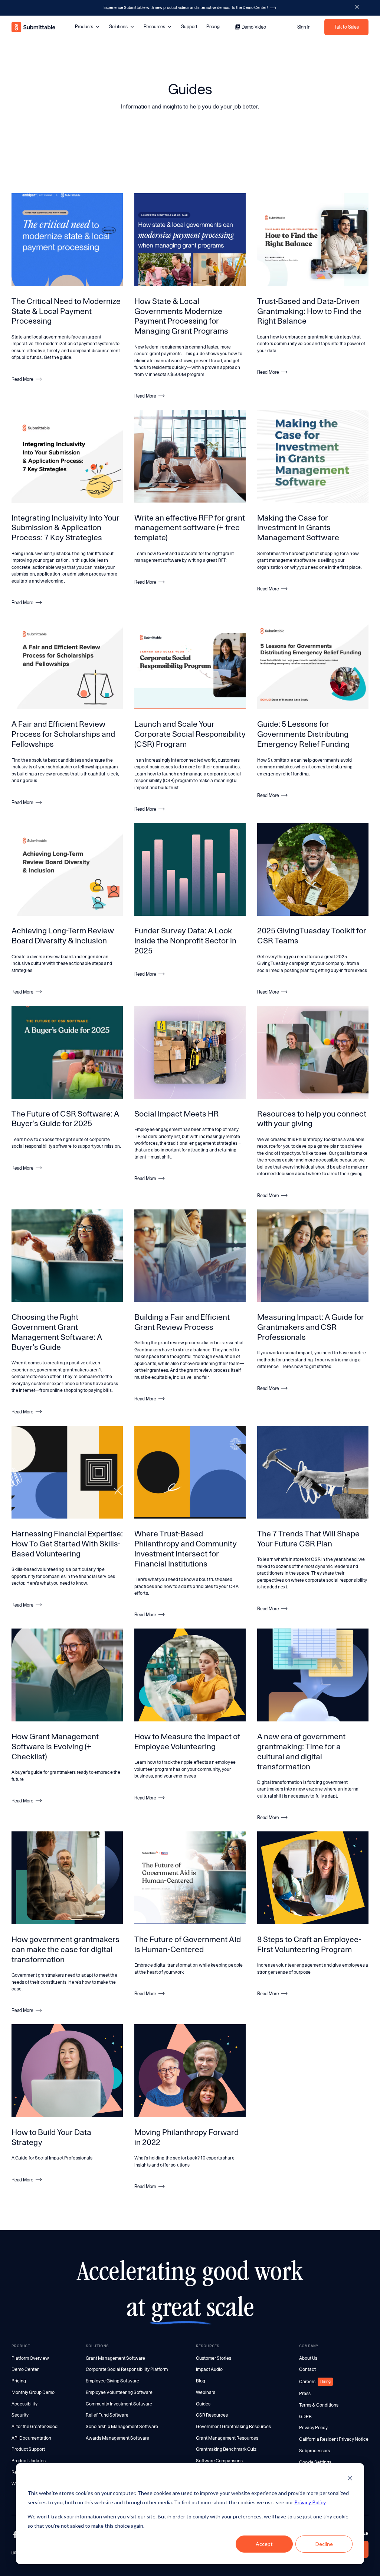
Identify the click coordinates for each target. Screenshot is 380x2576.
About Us (308, 2358)
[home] (34, 27)
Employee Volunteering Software (119, 2392)
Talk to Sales (347, 27)
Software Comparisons (219, 2461)
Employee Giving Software (112, 2381)
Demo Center (25, 2369)
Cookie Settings (315, 2462)
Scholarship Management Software (122, 2427)
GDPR (305, 2417)
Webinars (206, 2392)
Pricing (213, 27)
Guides (203, 2404)
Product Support (28, 2449)
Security (20, 2415)
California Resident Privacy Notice (334, 2439)
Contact (307, 2369)
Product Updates (29, 2461)
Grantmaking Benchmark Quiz (226, 2449)
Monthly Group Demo (33, 2392)
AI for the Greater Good (35, 2427)
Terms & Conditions (319, 2405)
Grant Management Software (115, 2358)
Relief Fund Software (107, 2415)
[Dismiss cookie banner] (350, 2479)
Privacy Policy (310, 2502)
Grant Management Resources (227, 2438)
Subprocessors (315, 2451)
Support (189, 27)
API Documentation (31, 2438)
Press (305, 2394)
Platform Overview (30, 2358)
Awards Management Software (117, 2438)
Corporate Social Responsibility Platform (127, 2369)
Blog (201, 2381)
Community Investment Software (119, 2404)
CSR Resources (212, 2415)
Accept (264, 2544)
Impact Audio (209, 2369)
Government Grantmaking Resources (233, 2427)
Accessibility (24, 2404)
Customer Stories (214, 2358)
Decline (324, 2544)
